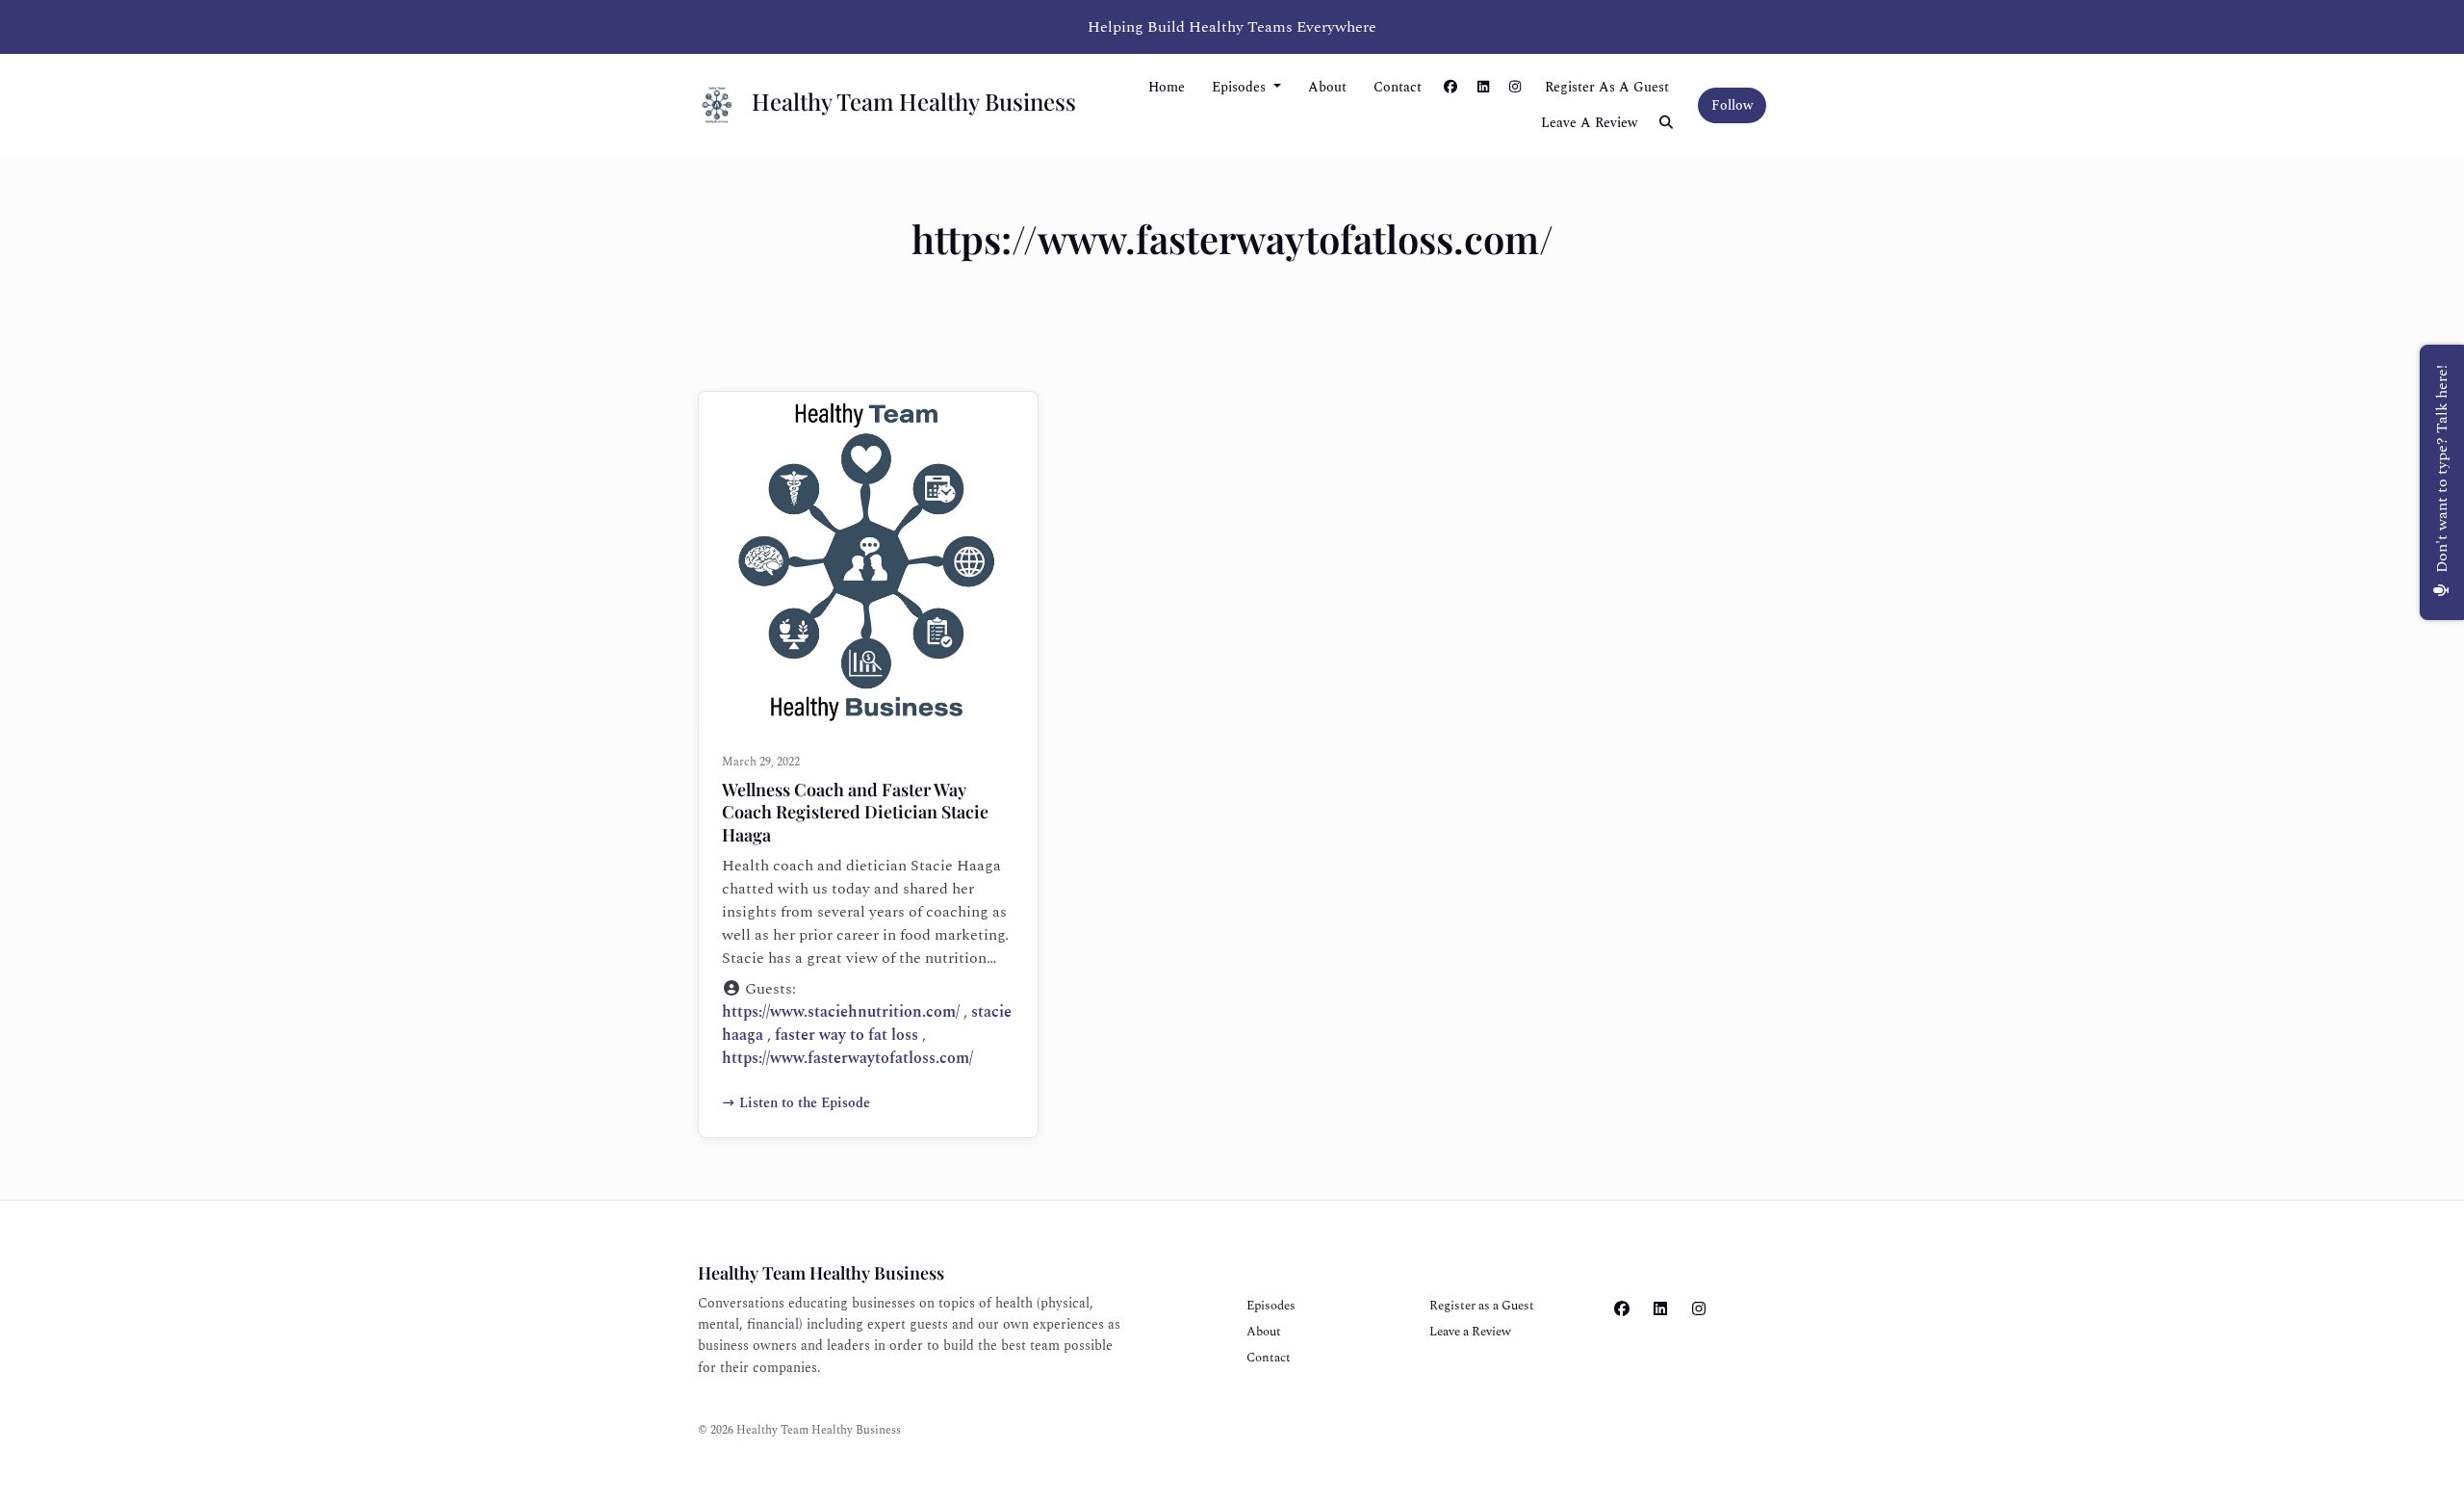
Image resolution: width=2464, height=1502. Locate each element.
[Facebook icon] (1622, 1309)
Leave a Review (1589, 123)
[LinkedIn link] (1483, 87)
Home (1167, 87)
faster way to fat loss (847, 1035)
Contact (1398, 87)
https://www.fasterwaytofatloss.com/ (847, 1058)
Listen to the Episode (805, 1103)
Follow (1732, 105)
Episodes (1241, 87)
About (1327, 87)
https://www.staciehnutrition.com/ (841, 1012)
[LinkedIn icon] (1660, 1309)
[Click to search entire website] (1667, 123)
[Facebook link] (1451, 87)
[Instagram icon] (1699, 1309)
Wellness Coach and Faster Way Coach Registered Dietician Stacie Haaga (855, 812)
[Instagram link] (1516, 87)
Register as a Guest (1607, 87)
